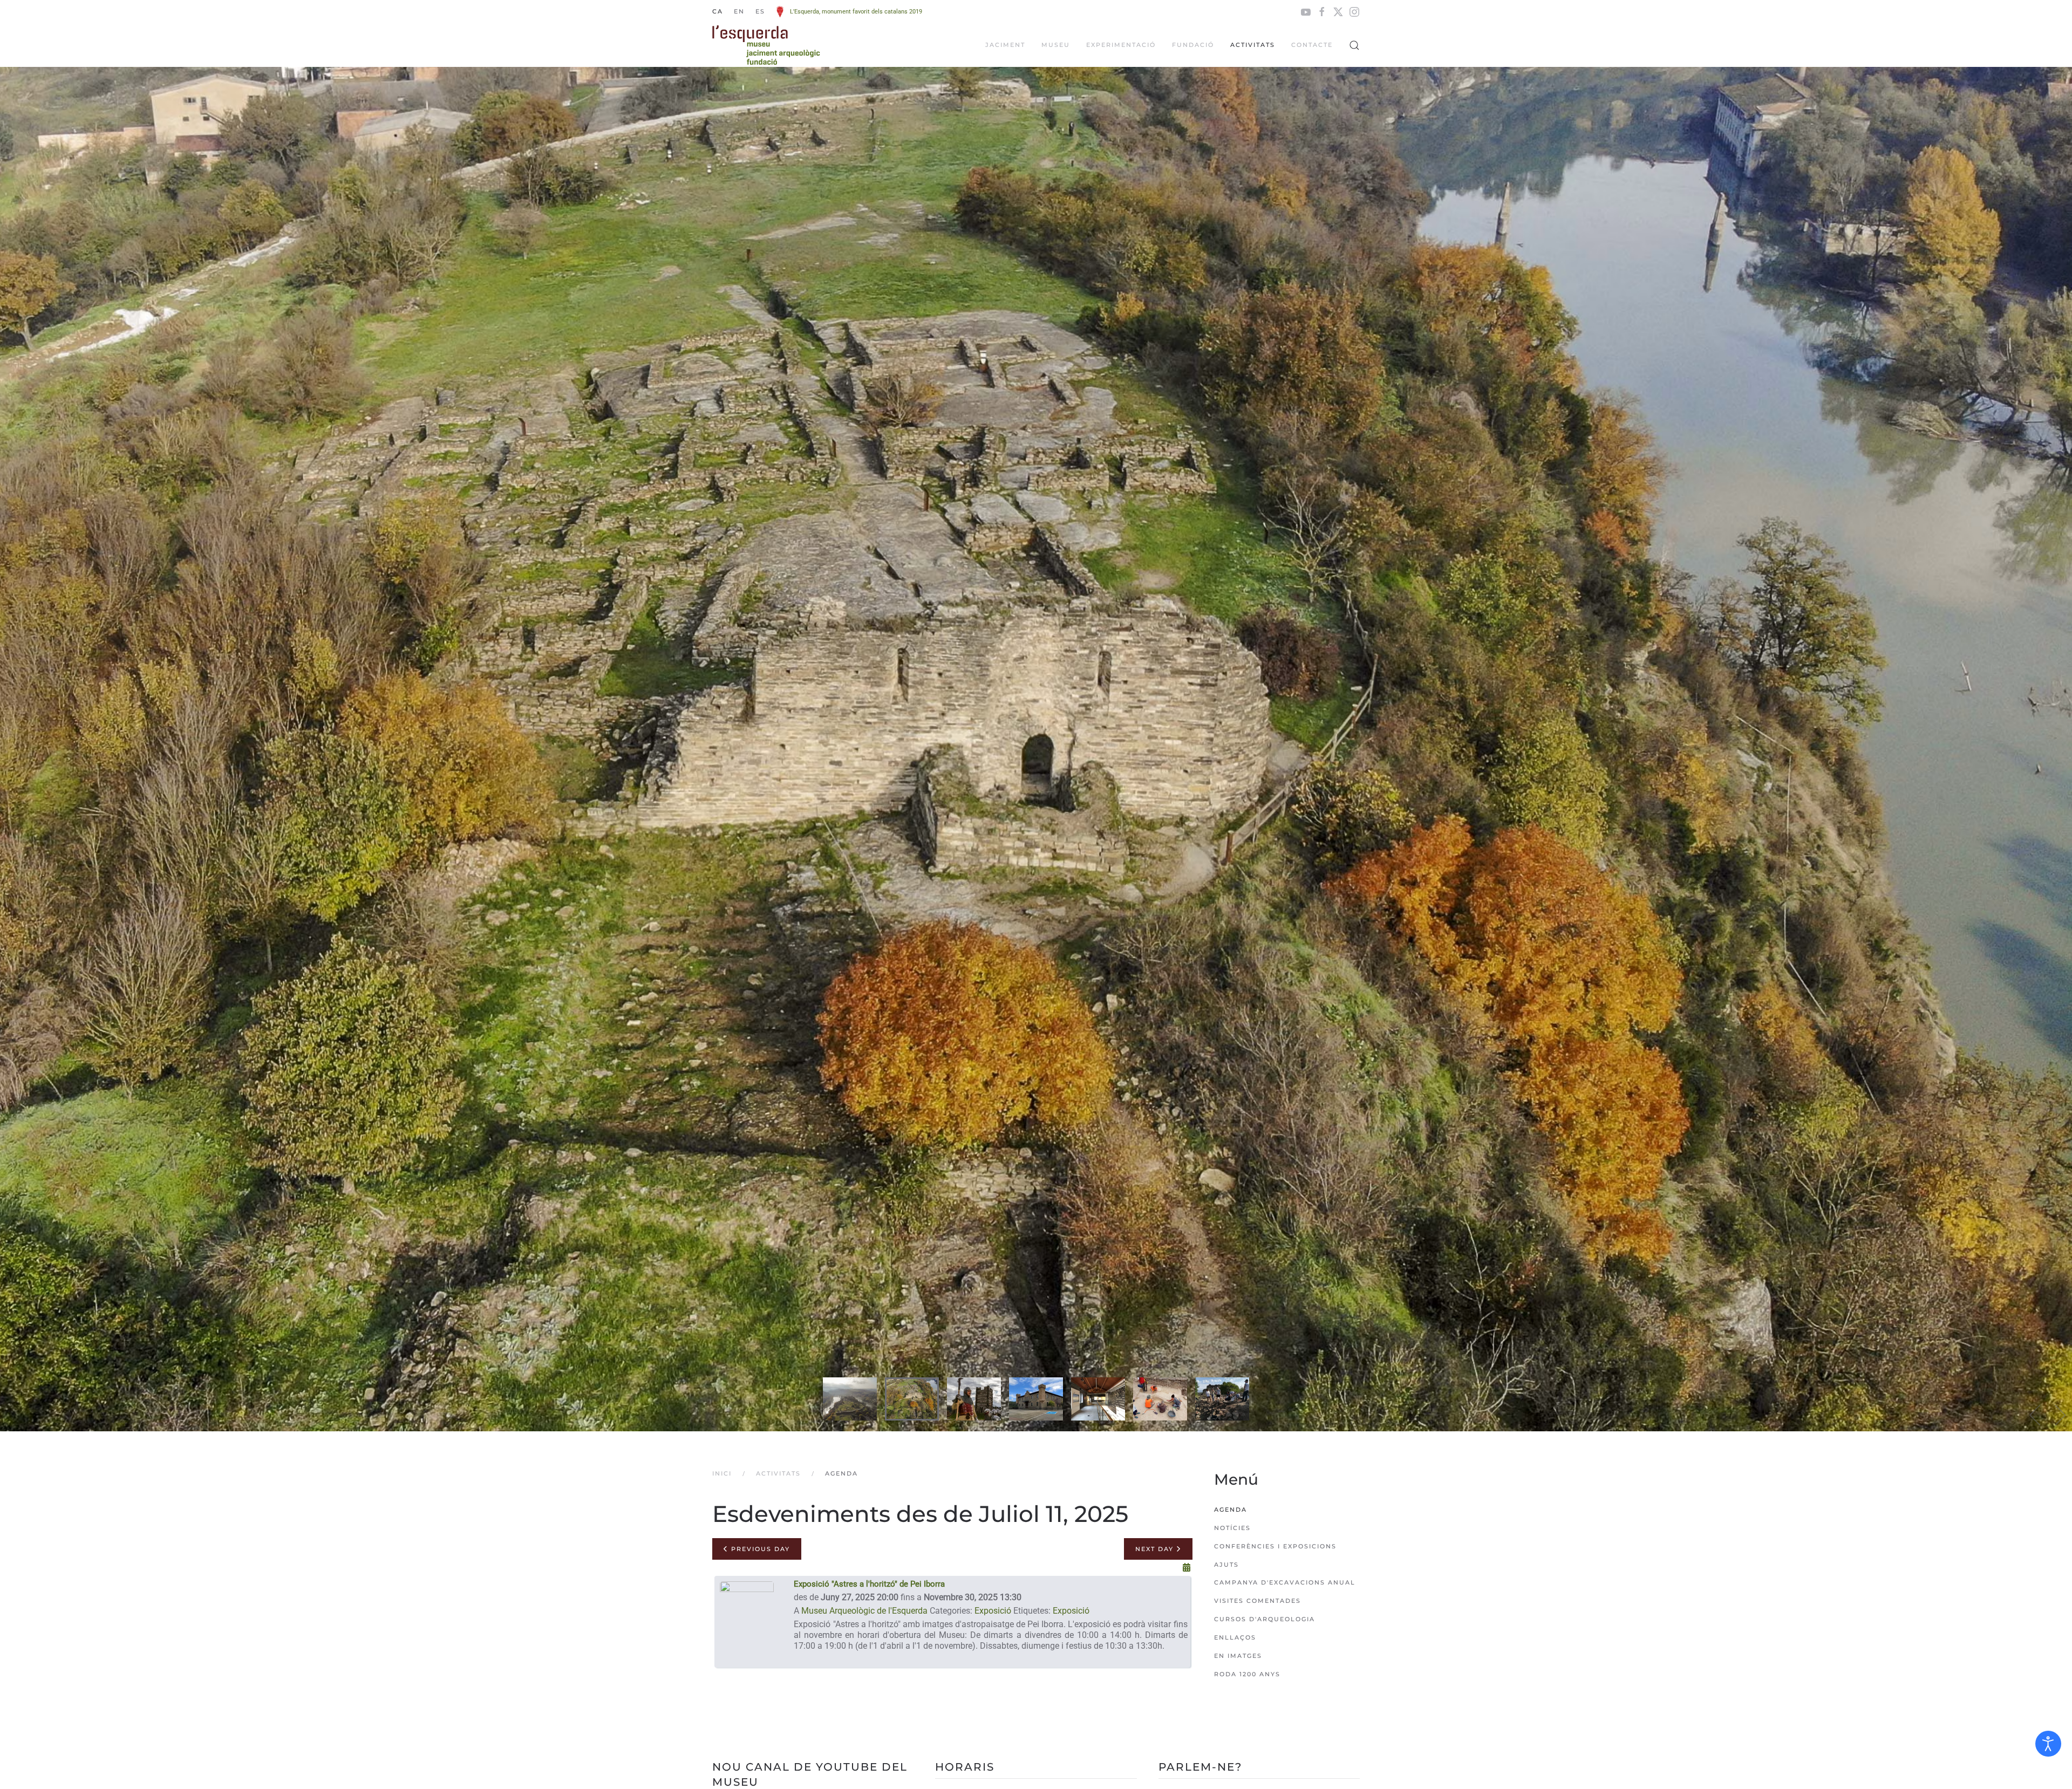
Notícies (1232, 1528)
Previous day (759, 1549)
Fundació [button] (1193, 45)
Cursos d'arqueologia (1265, 1619)
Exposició (993, 1611)
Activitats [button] (1253, 45)
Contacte (1312, 45)
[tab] (850, 1399)
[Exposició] (747, 1623)
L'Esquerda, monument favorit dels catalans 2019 (856, 12)
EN (739, 11)
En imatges (1238, 1656)
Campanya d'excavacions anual (1285, 1582)
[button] (1354, 45)
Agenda (1231, 1510)
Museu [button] (1056, 45)
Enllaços (1235, 1637)
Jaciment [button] (1005, 45)
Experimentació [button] (1121, 45)
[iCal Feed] (1187, 1568)
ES (760, 11)
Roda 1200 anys (1247, 1674)
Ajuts (1226, 1565)
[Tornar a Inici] (766, 45)
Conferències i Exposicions (1275, 1546)
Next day (1156, 1549)
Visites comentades (1257, 1601)
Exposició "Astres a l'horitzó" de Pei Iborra (869, 1584)
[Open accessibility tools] (2048, 1744)
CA (718, 11)
